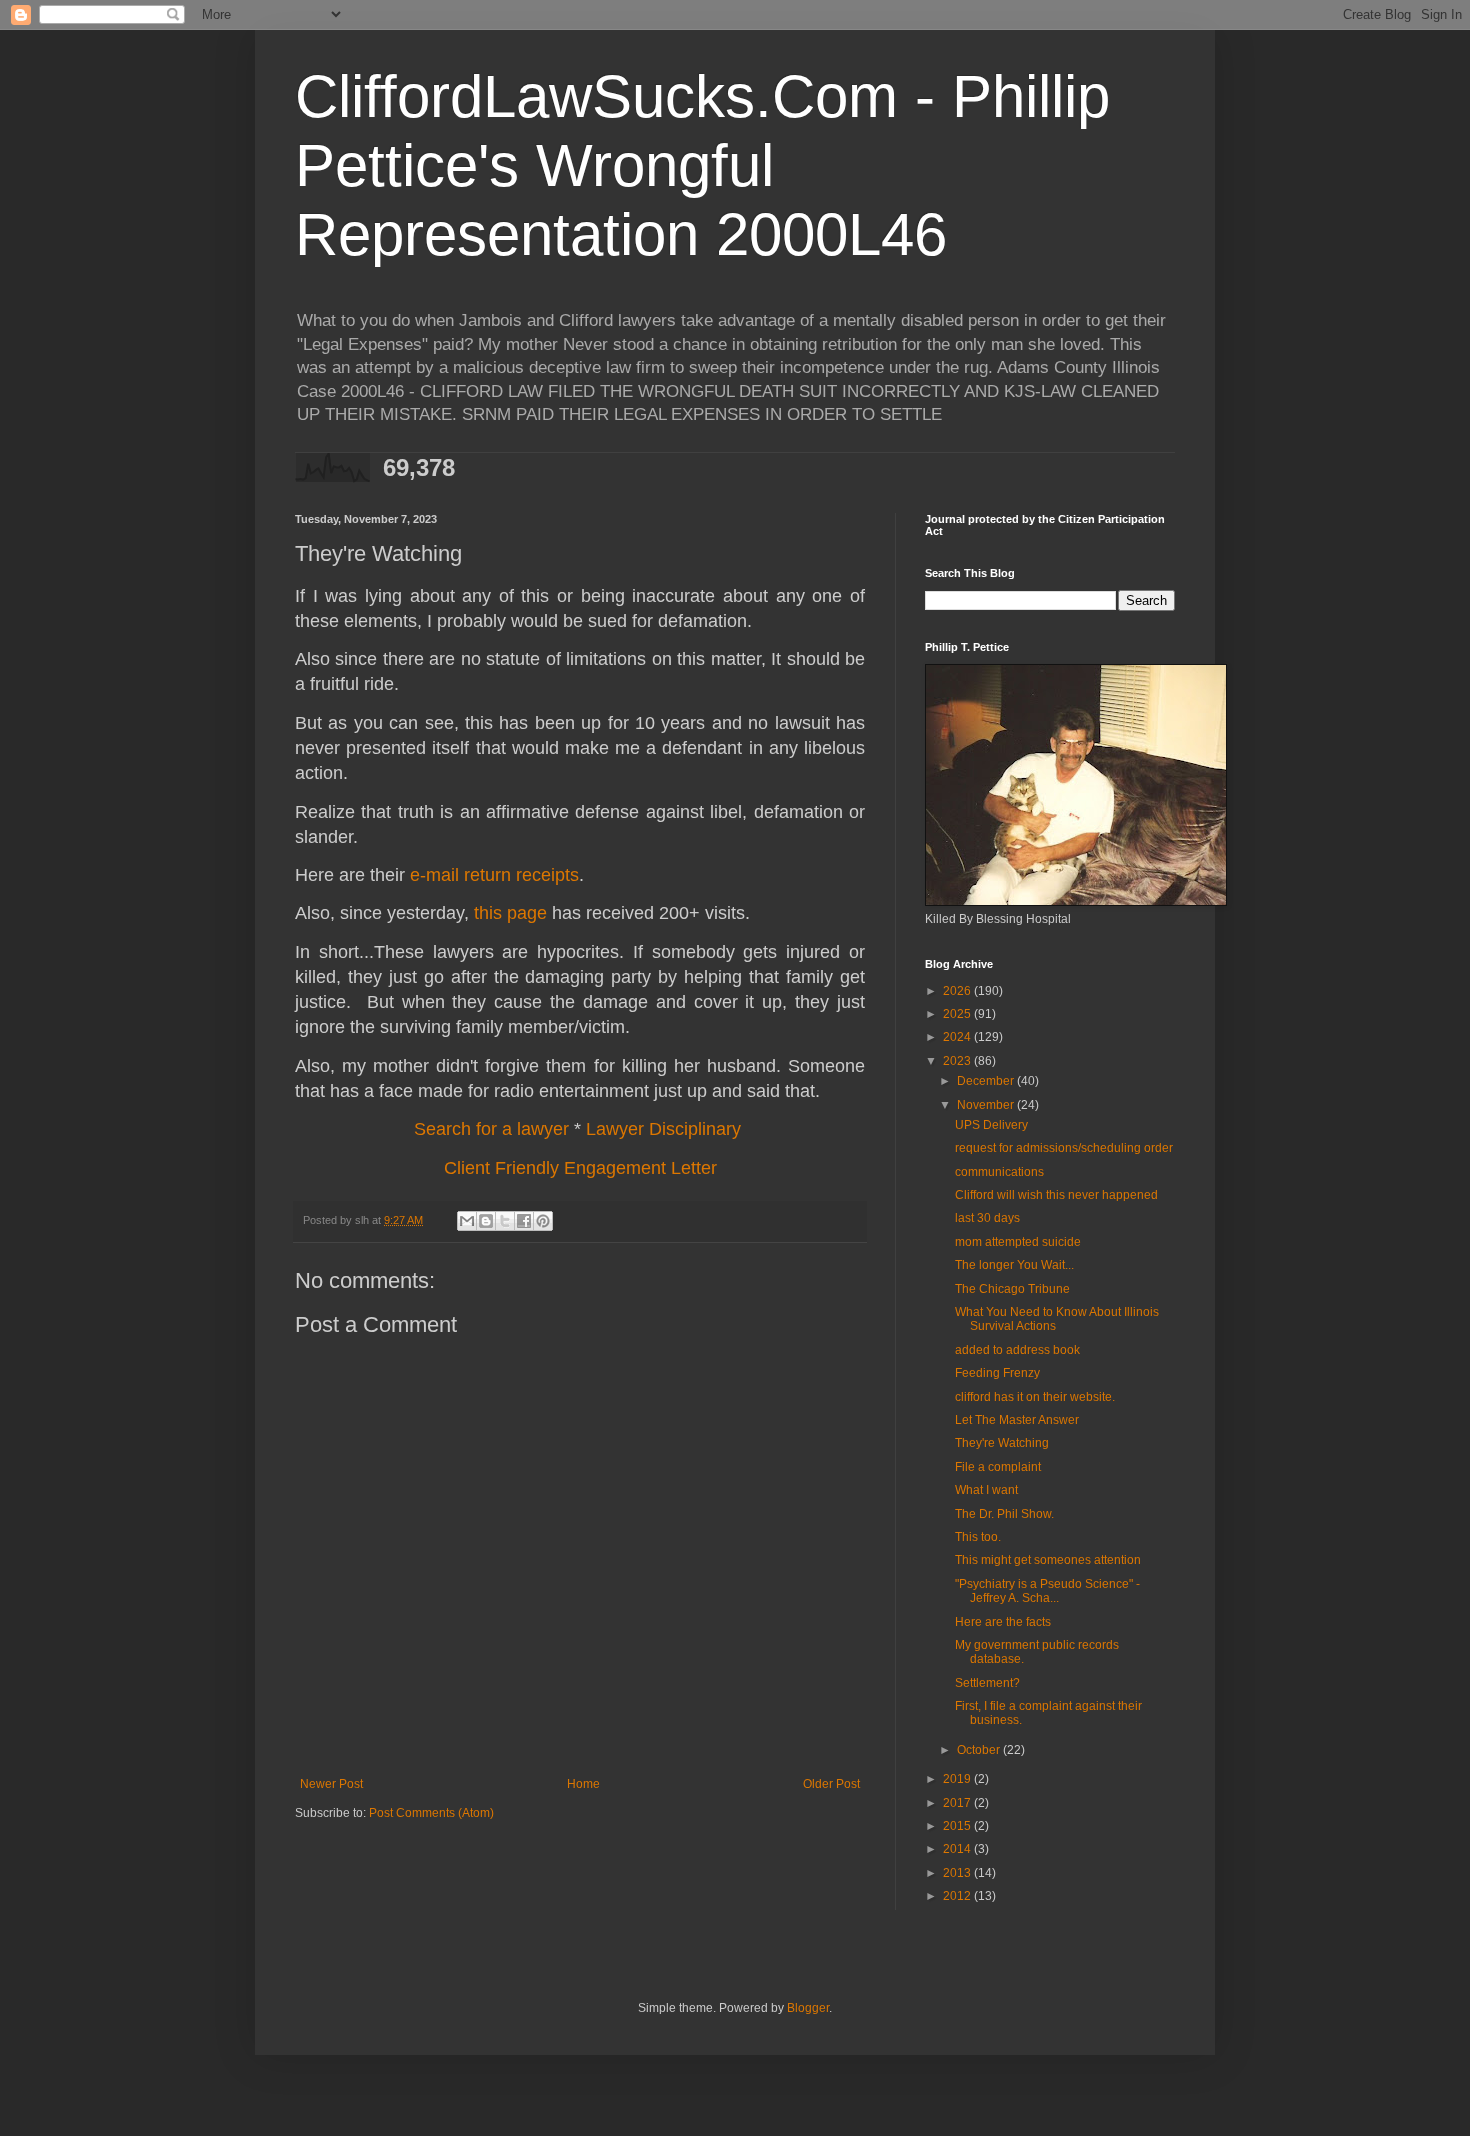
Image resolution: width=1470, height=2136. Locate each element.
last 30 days (987, 1218)
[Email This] (467, 1221)
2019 (958, 1779)
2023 (958, 1061)
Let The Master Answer (1017, 1420)
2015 (958, 1826)
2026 (958, 991)
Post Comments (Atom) (431, 1813)
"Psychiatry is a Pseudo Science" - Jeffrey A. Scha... (1047, 1591)
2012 (958, 1896)
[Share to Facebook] (524, 1221)
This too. (978, 1537)
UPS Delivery (991, 1125)
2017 (958, 1803)
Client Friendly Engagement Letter (580, 1168)
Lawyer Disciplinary (663, 1129)
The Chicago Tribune (1012, 1289)
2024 (958, 1037)
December (987, 1081)
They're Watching (1002, 1443)
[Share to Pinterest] (543, 1221)
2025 (958, 1014)
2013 (958, 1873)
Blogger (808, 2008)
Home (583, 1784)
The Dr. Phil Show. (1004, 1514)
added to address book (1017, 1350)
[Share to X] (505, 1221)
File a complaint (998, 1467)
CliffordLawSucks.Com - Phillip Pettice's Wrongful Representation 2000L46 (702, 165)
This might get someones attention (1048, 1560)
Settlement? (987, 1683)
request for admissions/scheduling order (1064, 1148)
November (987, 1105)
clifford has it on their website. (1035, 1397)
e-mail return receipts (494, 875)
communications (999, 1172)
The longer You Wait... (1014, 1265)
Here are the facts (1003, 1622)
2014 (958, 1849)
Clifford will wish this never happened (1056, 1195)
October (980, 1750)
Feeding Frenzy (997, 1373)
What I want (986, 1490)
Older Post (831, 1784)
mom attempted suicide (1018, 1242)
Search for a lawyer (491, 1129)
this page (510, 913)
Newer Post (331, 1784)
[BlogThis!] (486, 1221)
